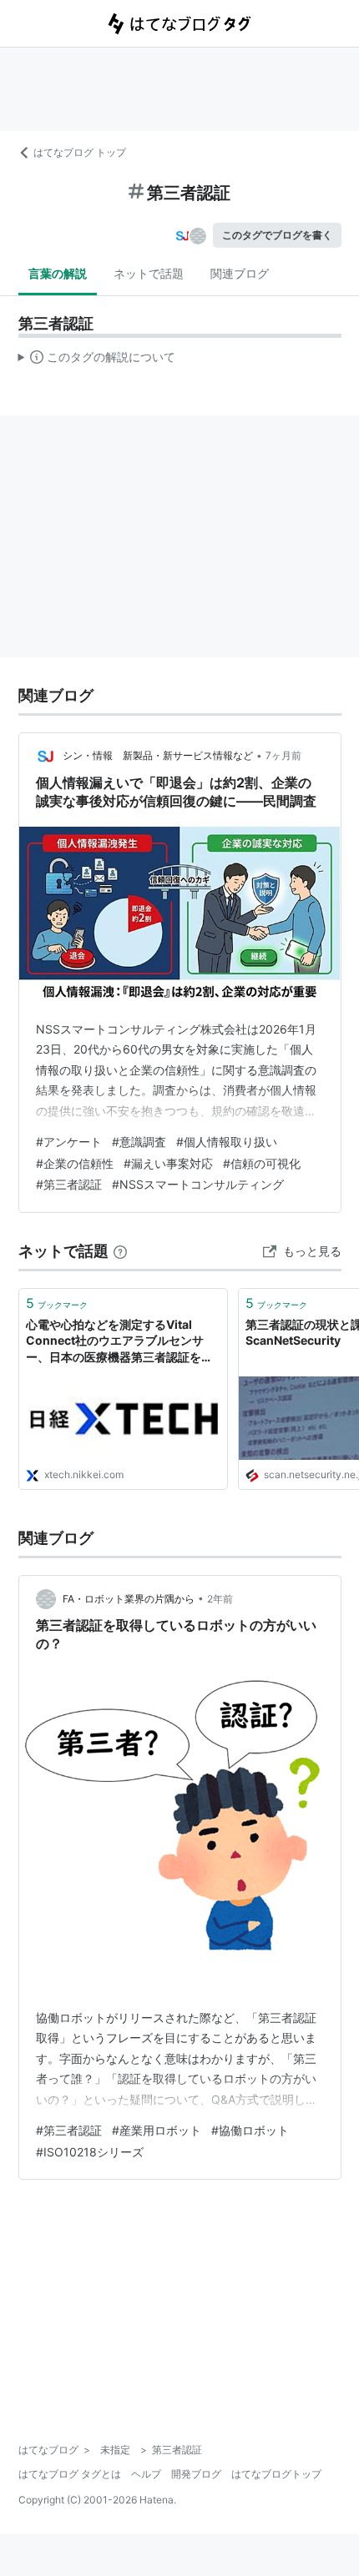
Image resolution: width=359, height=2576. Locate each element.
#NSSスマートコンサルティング (198, 1184)
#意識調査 (139, 1142)
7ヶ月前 (283, 755)
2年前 (220, 1599)
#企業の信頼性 (75, 1163)
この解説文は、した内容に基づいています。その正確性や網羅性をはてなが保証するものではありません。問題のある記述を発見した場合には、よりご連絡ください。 (97, 360)
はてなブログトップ (276, 2474)
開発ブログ (196, 2474)
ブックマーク (57, 1303)
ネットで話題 (149, 273)
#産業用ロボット (157, 2130)
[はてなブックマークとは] (120, 1251)
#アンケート (69, 1142)
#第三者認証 (69, 1184)
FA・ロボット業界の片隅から (129, 1599)
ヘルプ (146, 2474)
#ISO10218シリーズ (90, 2152)
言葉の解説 (58, 273)
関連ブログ (240, 273)
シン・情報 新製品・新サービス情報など (158, 755)
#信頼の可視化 (262, 1163)
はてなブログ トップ (80, 152)
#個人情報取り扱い (227, 1142)
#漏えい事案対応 (168, 1163)
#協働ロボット (250, 2130)
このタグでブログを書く (277, 235)
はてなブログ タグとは (70, 2474)
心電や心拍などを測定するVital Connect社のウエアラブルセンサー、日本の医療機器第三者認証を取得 (119, 1342)
